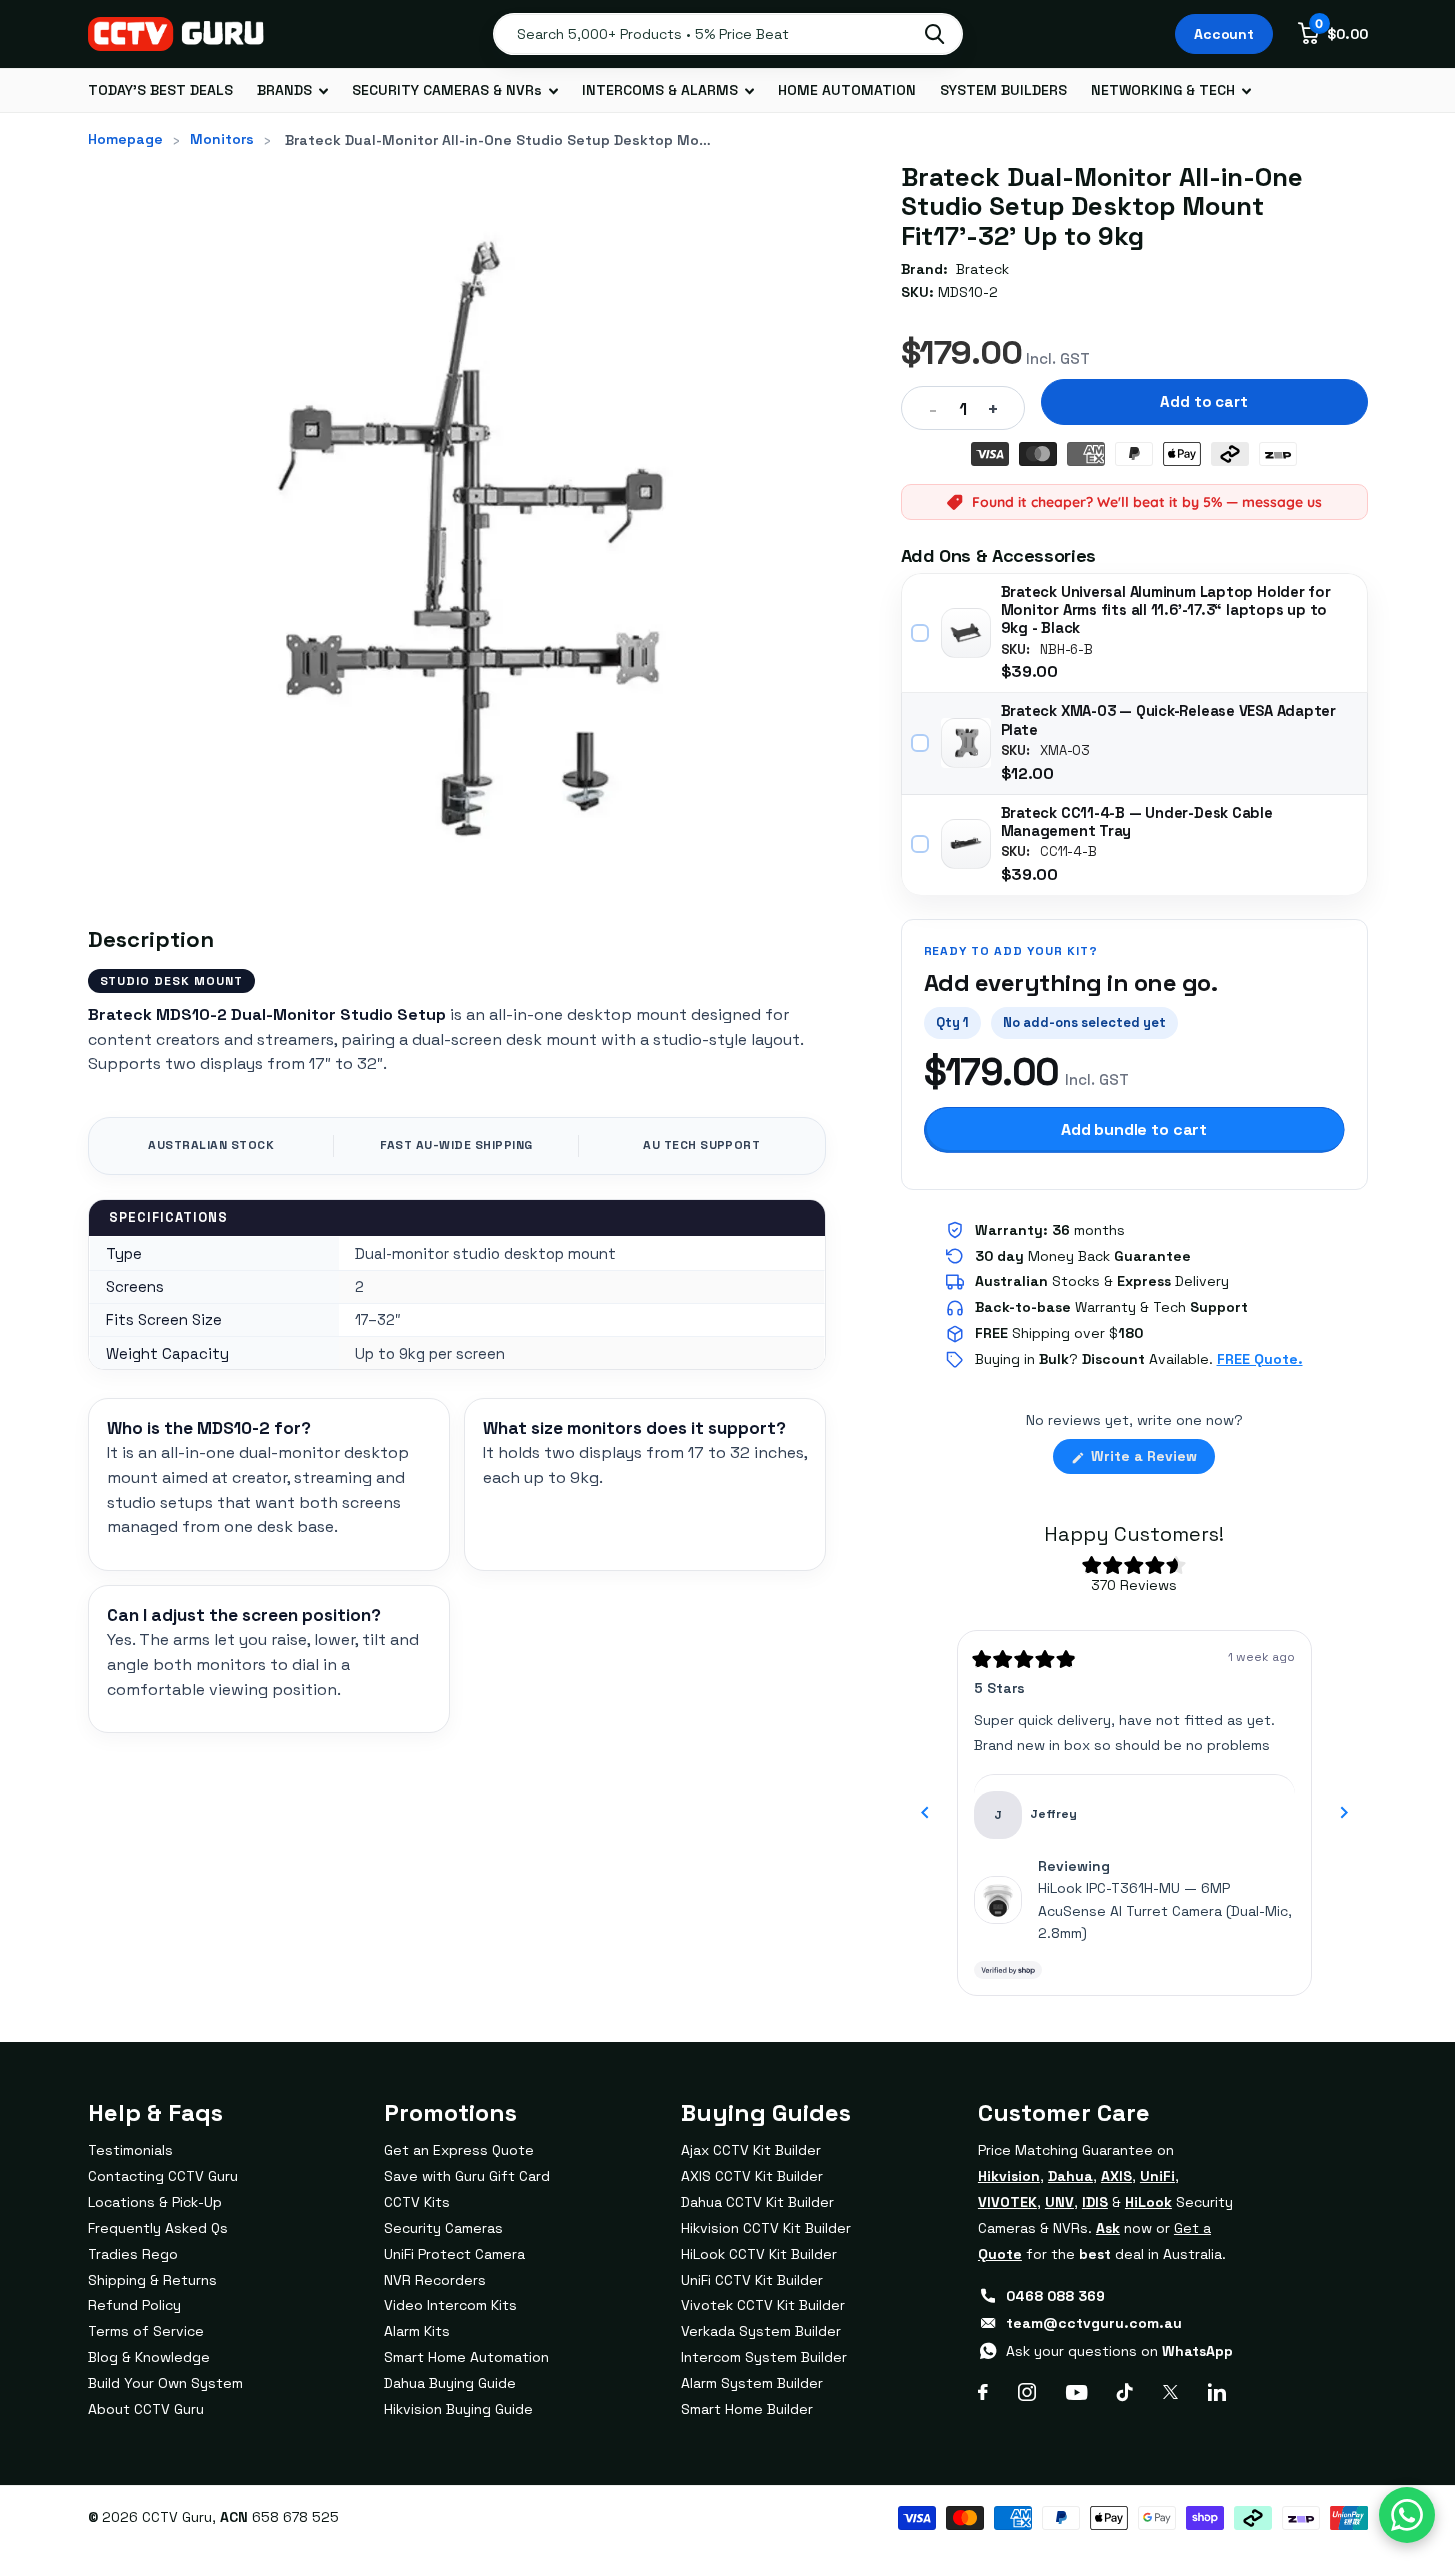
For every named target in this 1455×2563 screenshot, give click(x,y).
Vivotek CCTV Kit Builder (763, 2305)
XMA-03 (1065, 751)
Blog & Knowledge (149, 2357)
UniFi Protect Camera (454, 2254)
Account (1224, 34)
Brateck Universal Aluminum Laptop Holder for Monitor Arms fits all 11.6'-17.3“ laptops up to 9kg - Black (1166, 610)
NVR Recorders (435, 2280)
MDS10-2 (968, 292)
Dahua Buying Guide (450, 2383)
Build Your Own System (165, 2383)
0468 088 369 (1055, 2296)
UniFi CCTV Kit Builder (752, 2280)
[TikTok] (1125, 2392)
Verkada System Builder (761, 2331)
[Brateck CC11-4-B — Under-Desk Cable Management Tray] (966, 844)
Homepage (125, 139)
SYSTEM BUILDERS (1003, 90)
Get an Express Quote (459, 2150)
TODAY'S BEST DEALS (160, 90)
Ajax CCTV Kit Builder (751, 2150)
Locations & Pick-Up (155, 2202)
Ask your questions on (1119, 2351)
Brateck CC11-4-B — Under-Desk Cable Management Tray (1137, 822)
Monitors (222, 139)
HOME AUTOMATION (847, 90)
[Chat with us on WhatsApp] (1407, 2515)
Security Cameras (443, 2228)
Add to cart (1203, 401)
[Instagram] (1027, 2392)
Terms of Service (146, 2331)
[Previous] (925, 1813)
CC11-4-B (1068, 852)
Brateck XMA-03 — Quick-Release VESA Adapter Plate (1169, 720)
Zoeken (934, 34)
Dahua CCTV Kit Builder (757, 2202)
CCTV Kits (417, 2202)
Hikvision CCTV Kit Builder (766, 2228)
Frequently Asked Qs (158, 2228)
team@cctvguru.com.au (1094, 2323)
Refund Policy (134, 2305)
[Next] (1344, 1813)
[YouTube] (1076, 2392)
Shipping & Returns (152, 2280)
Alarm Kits (417, 2331)
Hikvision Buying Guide (458, 2409)
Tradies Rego (133, 2254)
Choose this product (921, 633)
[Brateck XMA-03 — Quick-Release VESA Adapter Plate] (966, 743)
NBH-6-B (1066, 650)
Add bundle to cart (1134, 1129)
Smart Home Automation (466, 2357)
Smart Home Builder (747, 2409)
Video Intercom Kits (450, 2305)
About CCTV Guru (146, 2409)
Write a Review (1151, 1460)
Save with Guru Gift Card (467, 2176)
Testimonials (130, 2150)
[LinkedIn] (1217, 2392)
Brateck (982, 269)
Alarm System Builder (752, 2383)
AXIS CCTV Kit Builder (752, 2176)
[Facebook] (983, 2392)
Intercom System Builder (764, 2357)
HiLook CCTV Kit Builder (759, 2254)
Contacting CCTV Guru (163, 2176)
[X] (1170, 2392)
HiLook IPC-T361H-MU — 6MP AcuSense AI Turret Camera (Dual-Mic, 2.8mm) (1165, 1910)
